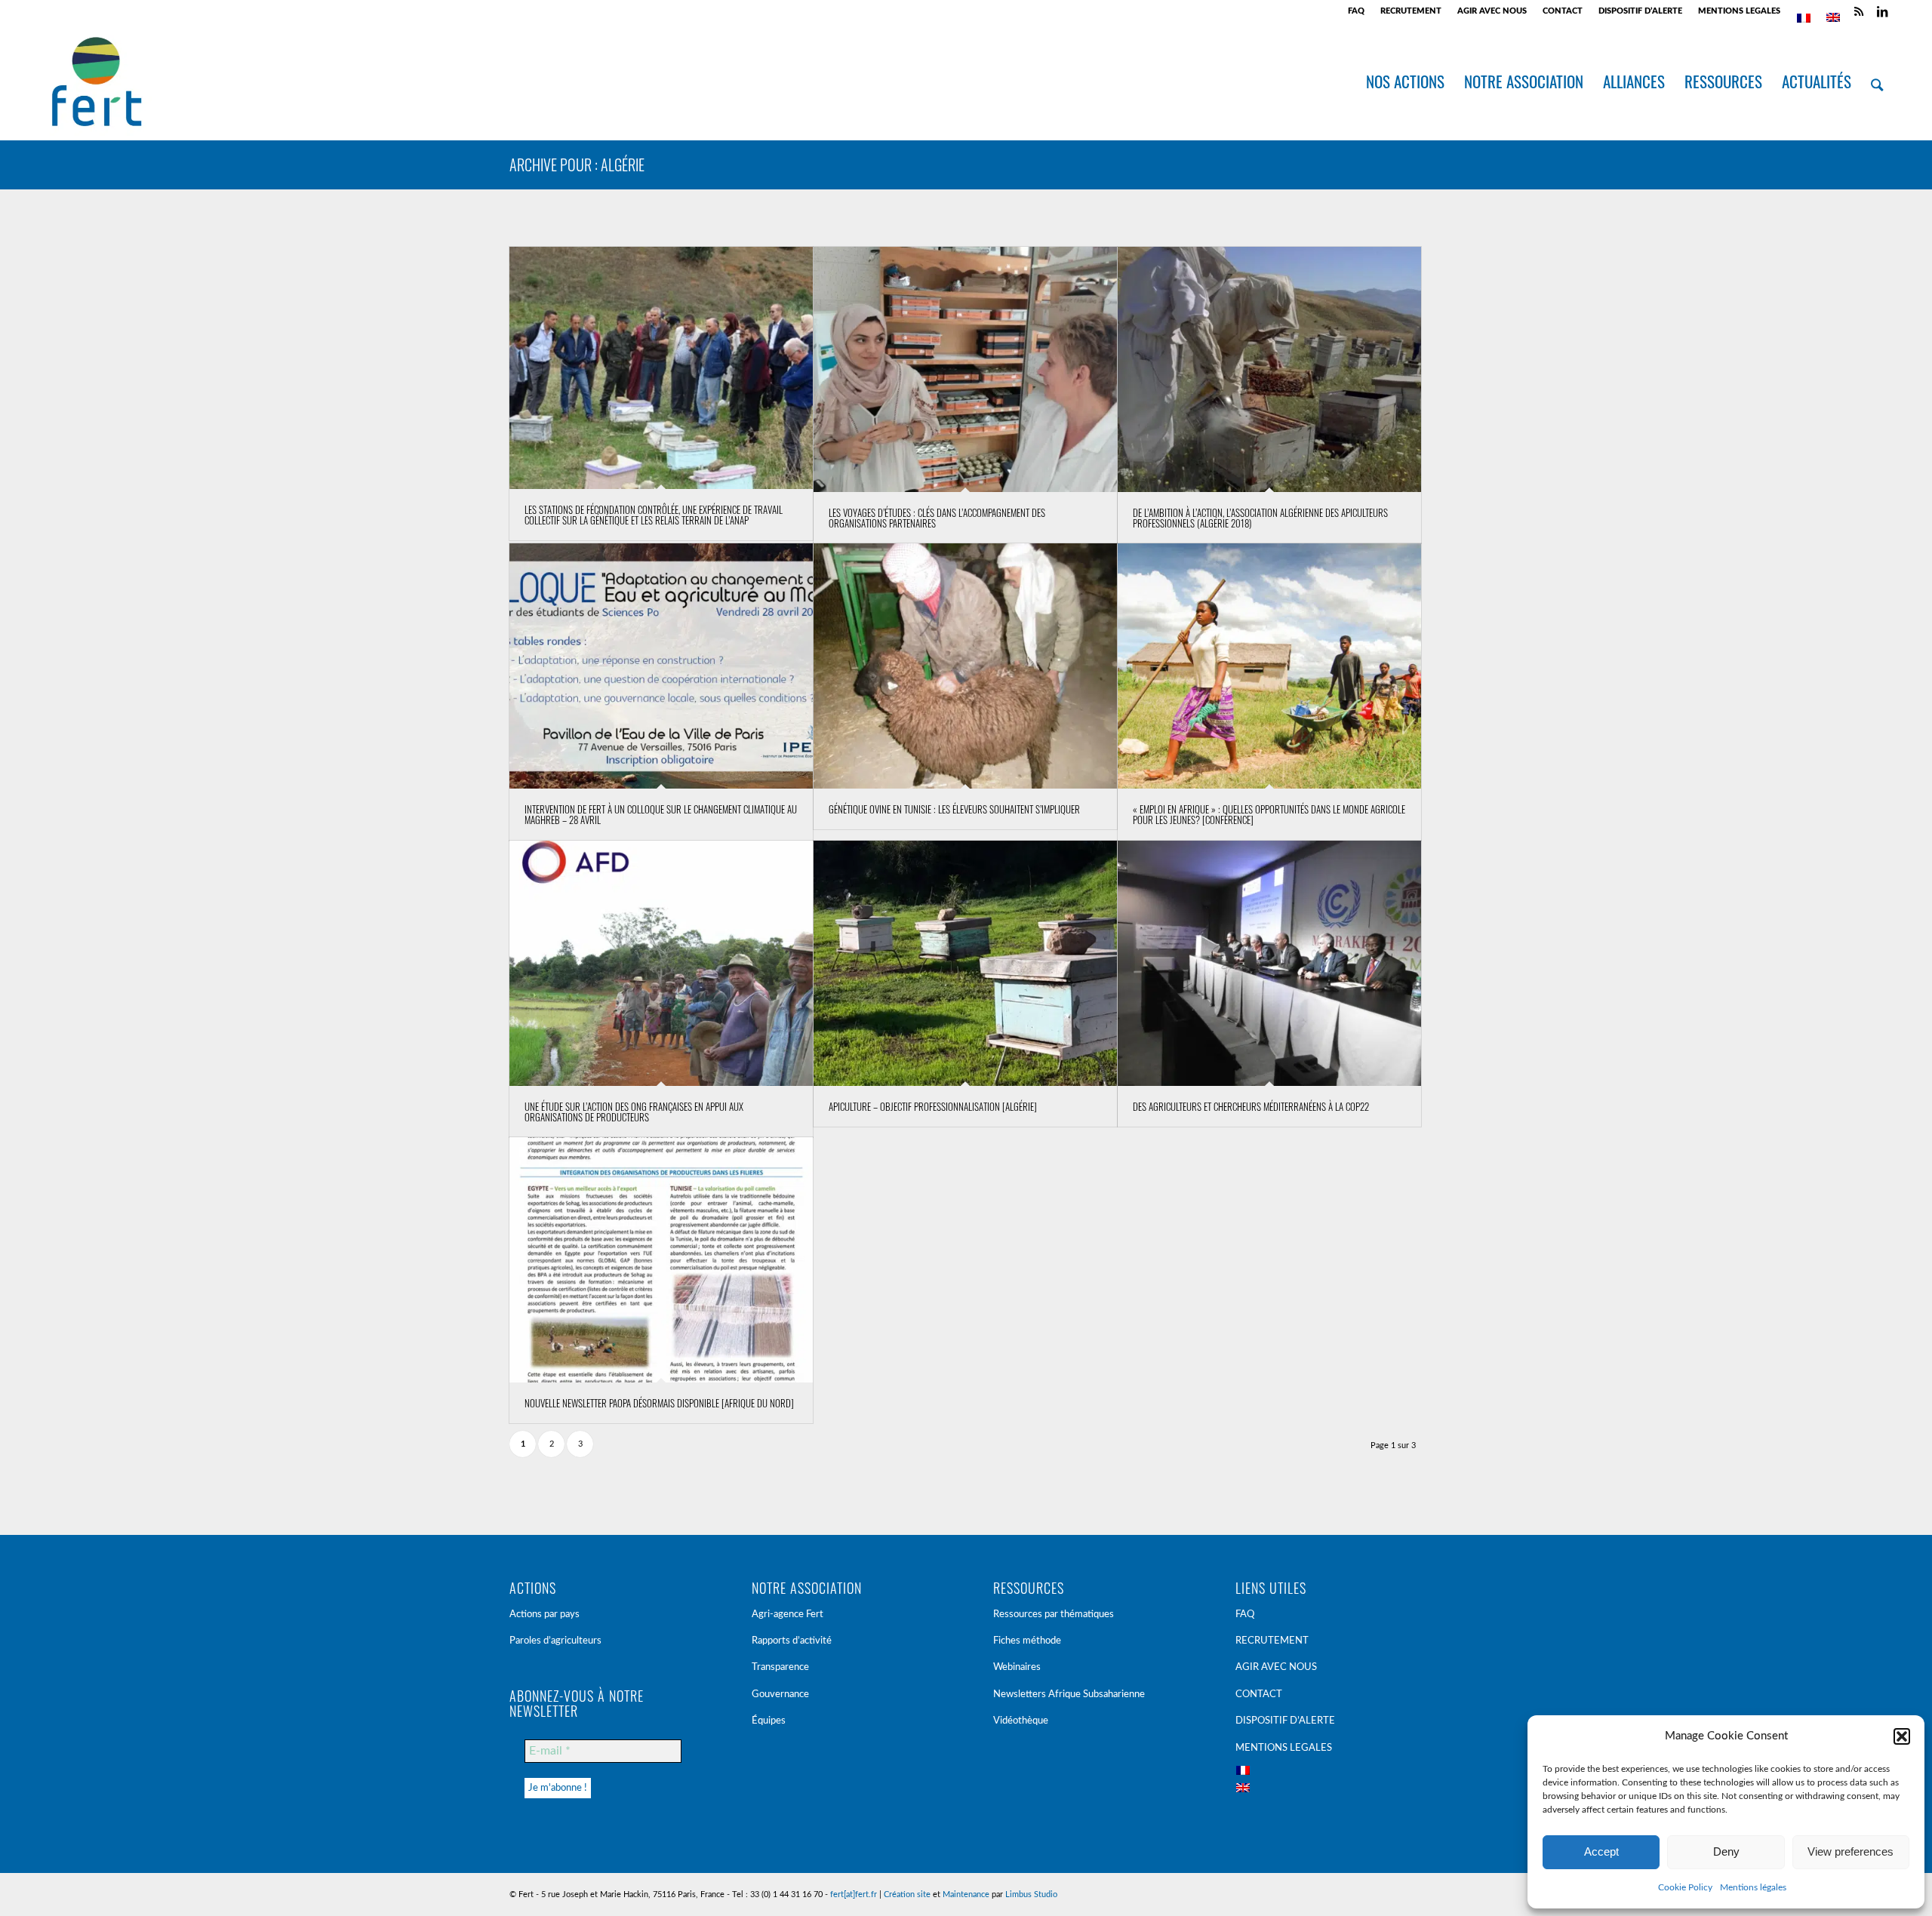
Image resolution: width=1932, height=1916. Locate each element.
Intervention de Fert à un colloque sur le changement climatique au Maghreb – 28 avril (661, 814)
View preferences (1850, 1851)
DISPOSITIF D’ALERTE (1640, 11)
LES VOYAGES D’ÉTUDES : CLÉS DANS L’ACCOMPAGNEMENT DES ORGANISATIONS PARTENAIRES (937, 518)
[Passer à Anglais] (1833, 17)
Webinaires (1017, 1667)
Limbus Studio (1031, 1894)
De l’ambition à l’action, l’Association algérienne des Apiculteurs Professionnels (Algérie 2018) (1260, 518)
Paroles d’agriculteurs (555, 1641)
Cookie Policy (1685, 1887)
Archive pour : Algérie (577, 165)
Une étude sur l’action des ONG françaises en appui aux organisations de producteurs (634, 1112)
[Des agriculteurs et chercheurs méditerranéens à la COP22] (1269, 963)
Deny (1726, 1851)
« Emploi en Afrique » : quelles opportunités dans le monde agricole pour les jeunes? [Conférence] (1269, 814)
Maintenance (966, 1894)
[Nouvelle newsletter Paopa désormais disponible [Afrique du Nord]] (661, 1260)
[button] (1902, 1736)
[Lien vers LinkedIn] (1882, 11)
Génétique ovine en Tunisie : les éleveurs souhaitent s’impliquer (954, 809)
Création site (907, 1894)
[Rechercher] (1877, 81)
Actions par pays (545, 1615)
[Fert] (96, 81)
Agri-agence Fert (788, 1615)
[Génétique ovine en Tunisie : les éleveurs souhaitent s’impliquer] (965, 666)
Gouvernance (780, 1695)
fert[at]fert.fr (854, 1894)
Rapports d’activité (792, 1641)
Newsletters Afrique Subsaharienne (1069, 1695)
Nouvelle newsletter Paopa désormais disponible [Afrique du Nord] (659, 1403)
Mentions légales (1753, 1887)
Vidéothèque (1021, 1721)
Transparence (780, 1667)
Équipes (769, 1721)
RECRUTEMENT (1411, 11)
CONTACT (1563, 11)
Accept (1601, 1851)
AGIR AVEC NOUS (1492, 11)
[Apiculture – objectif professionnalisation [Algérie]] (965, 963)
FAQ (1356, 11)
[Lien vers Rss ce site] (1859, 11)
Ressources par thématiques (1054, 1615)
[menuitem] (1357, 11)
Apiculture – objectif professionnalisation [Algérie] (933, 1106)
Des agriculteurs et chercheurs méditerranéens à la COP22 (1251, 1106)
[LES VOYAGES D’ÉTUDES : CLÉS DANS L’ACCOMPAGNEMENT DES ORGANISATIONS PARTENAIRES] (965, 369)
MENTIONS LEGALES (1739, 11)
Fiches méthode (1027, 1641)
